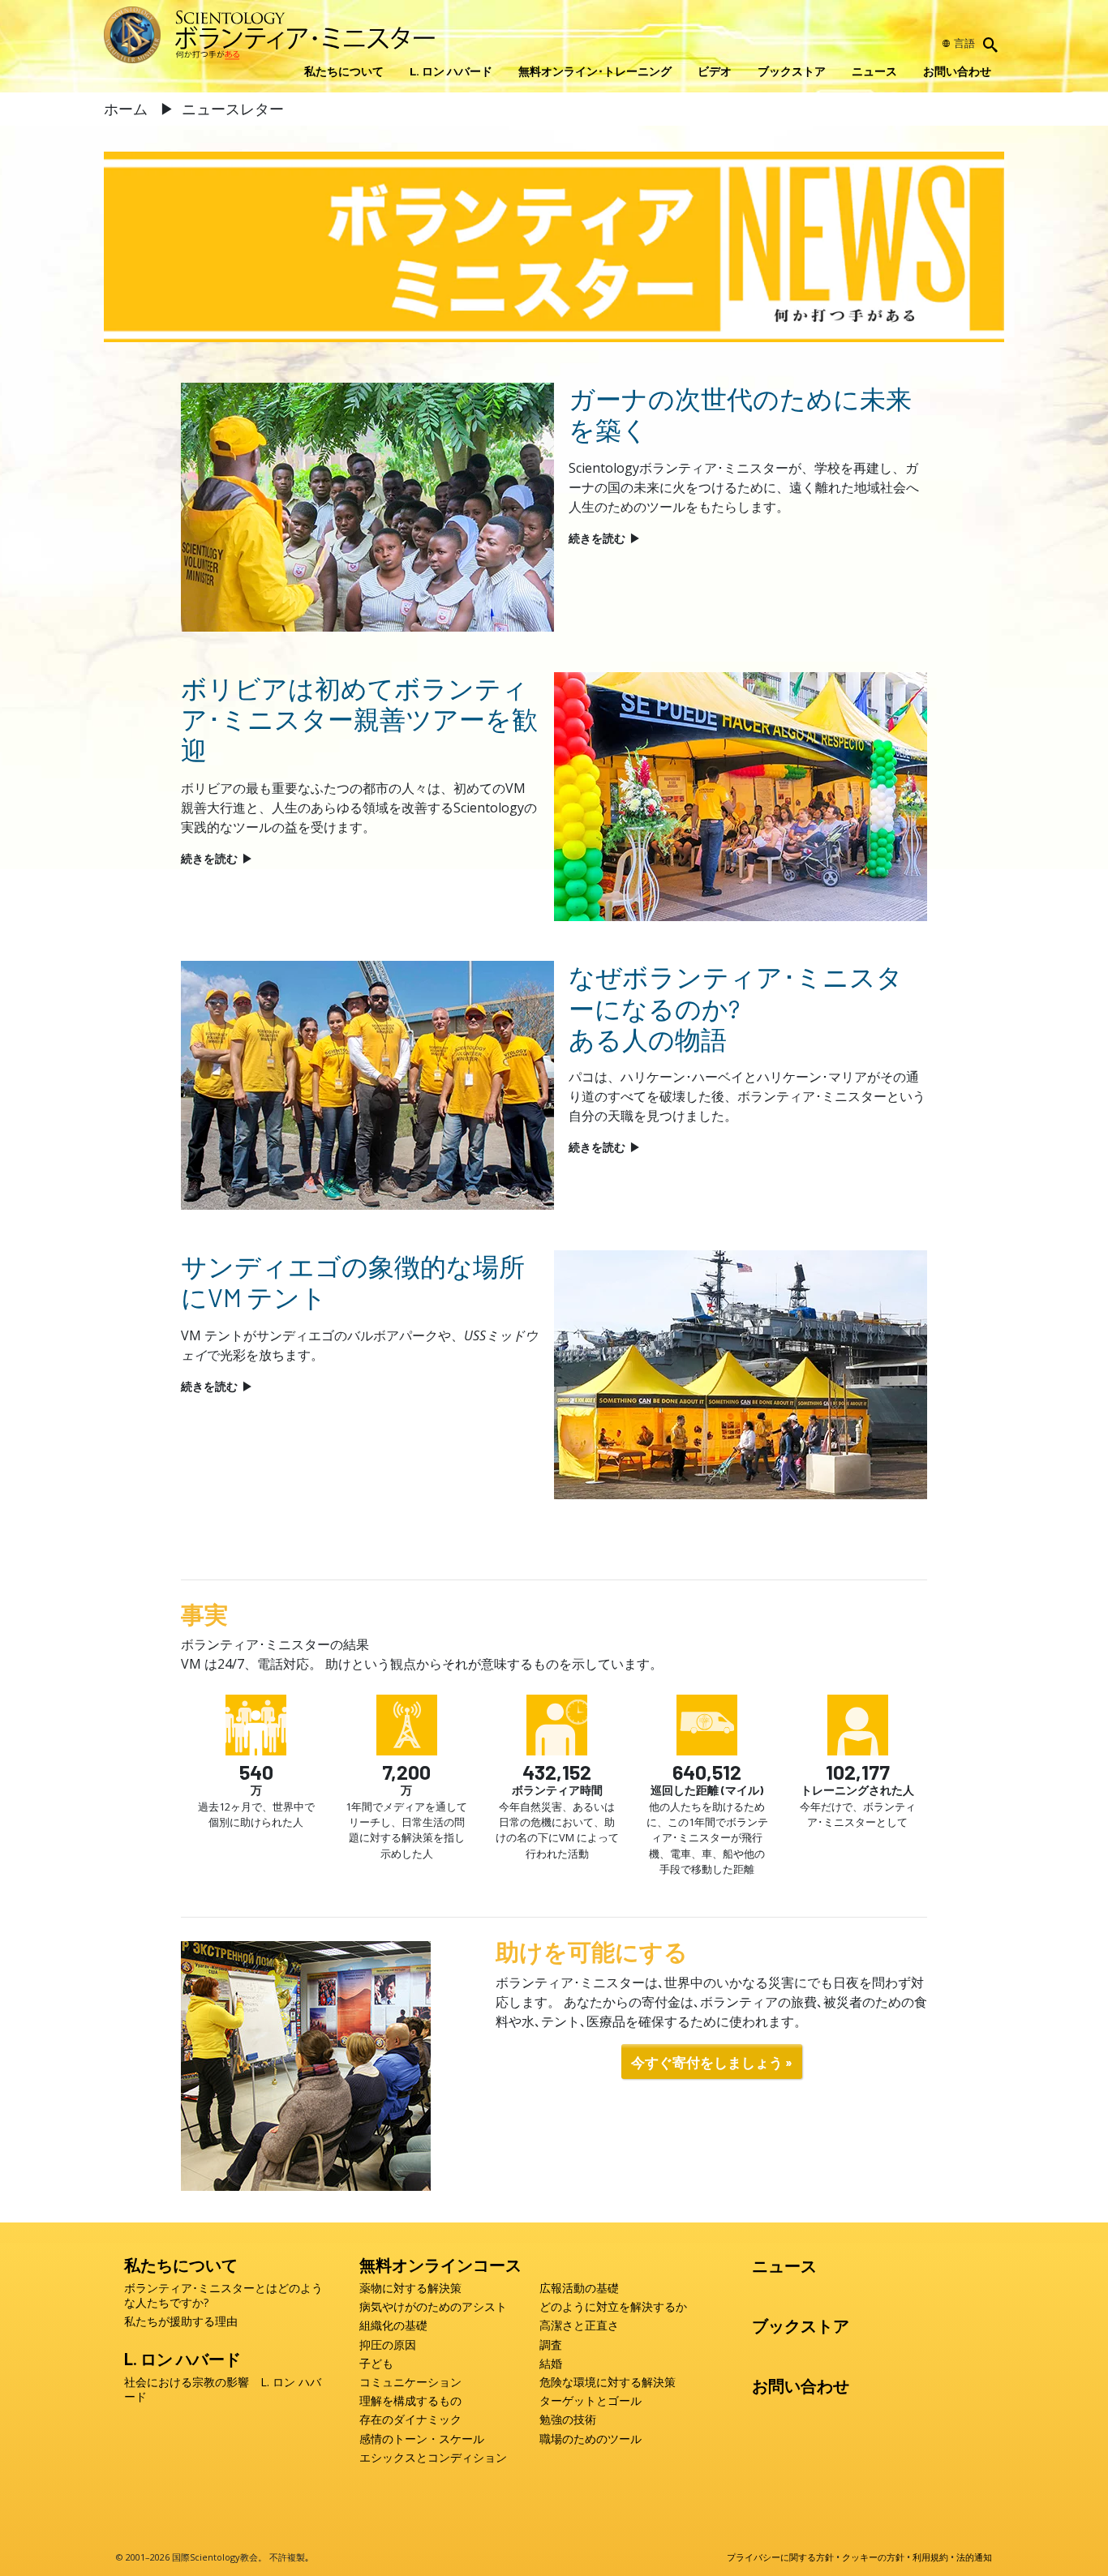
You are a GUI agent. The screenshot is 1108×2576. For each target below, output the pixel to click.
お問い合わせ (957, 71)
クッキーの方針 (873, 2557)
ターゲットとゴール (591, 2401)
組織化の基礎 (393, 2325)
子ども (376, 2364)
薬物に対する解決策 (410, 2288)
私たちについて (344, 71)
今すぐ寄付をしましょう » (712, 2062)
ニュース (874, 71)
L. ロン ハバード (451, 71)
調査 (551, 2345)
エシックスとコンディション (433, 2458)
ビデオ (715, 71)
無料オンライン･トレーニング (595, 71)
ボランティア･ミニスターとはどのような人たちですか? (223, 2295)
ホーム (128, 109)
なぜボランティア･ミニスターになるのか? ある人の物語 (736, 1007)
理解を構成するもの (410, 2401)
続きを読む (605, 538)
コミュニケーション (410, 2382)
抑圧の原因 (388, 2345)
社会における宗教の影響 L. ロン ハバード (223, 2390)
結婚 (551, 2364)
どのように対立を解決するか (613, 2307)
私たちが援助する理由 (181, 2321)
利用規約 (930, 2557)
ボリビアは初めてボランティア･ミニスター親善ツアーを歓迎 (359, 719)
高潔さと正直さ (579, 2325)
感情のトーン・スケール (422, 2439)
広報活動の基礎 (579, 2288)
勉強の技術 (568, 2420)
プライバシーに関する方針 (780, 2557)
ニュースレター (233, 109)
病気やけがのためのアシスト (433, 2307)
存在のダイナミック (410, 2420)
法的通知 (974, 2557)
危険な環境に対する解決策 (608, 2382)
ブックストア (792, 71)
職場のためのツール (591, 2439)
